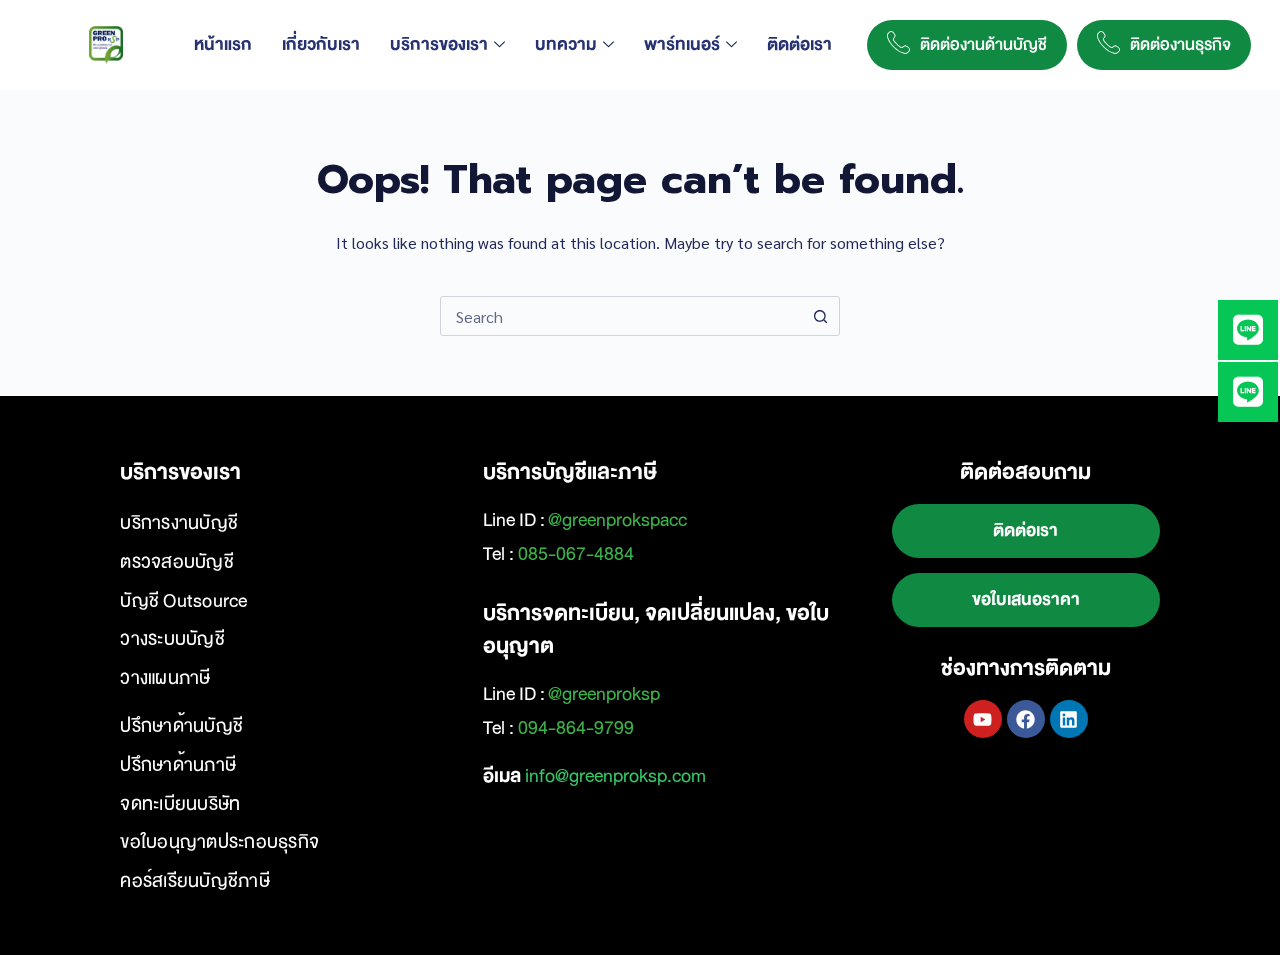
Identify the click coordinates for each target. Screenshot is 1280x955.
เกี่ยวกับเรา (321, 44)
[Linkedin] (1069, 719)
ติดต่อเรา (799, 44)
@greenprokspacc (617, 520)
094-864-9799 (576, 728)
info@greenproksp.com (615, 776)
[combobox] (621, 316)
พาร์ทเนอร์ (682, 44)
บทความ (566, 44)
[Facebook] (1026, 719)
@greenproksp (604, 694)
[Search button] (820, 316)
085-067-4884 (576, 554)
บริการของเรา (439, 44)
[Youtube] (983, 719)
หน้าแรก (223, 44)
